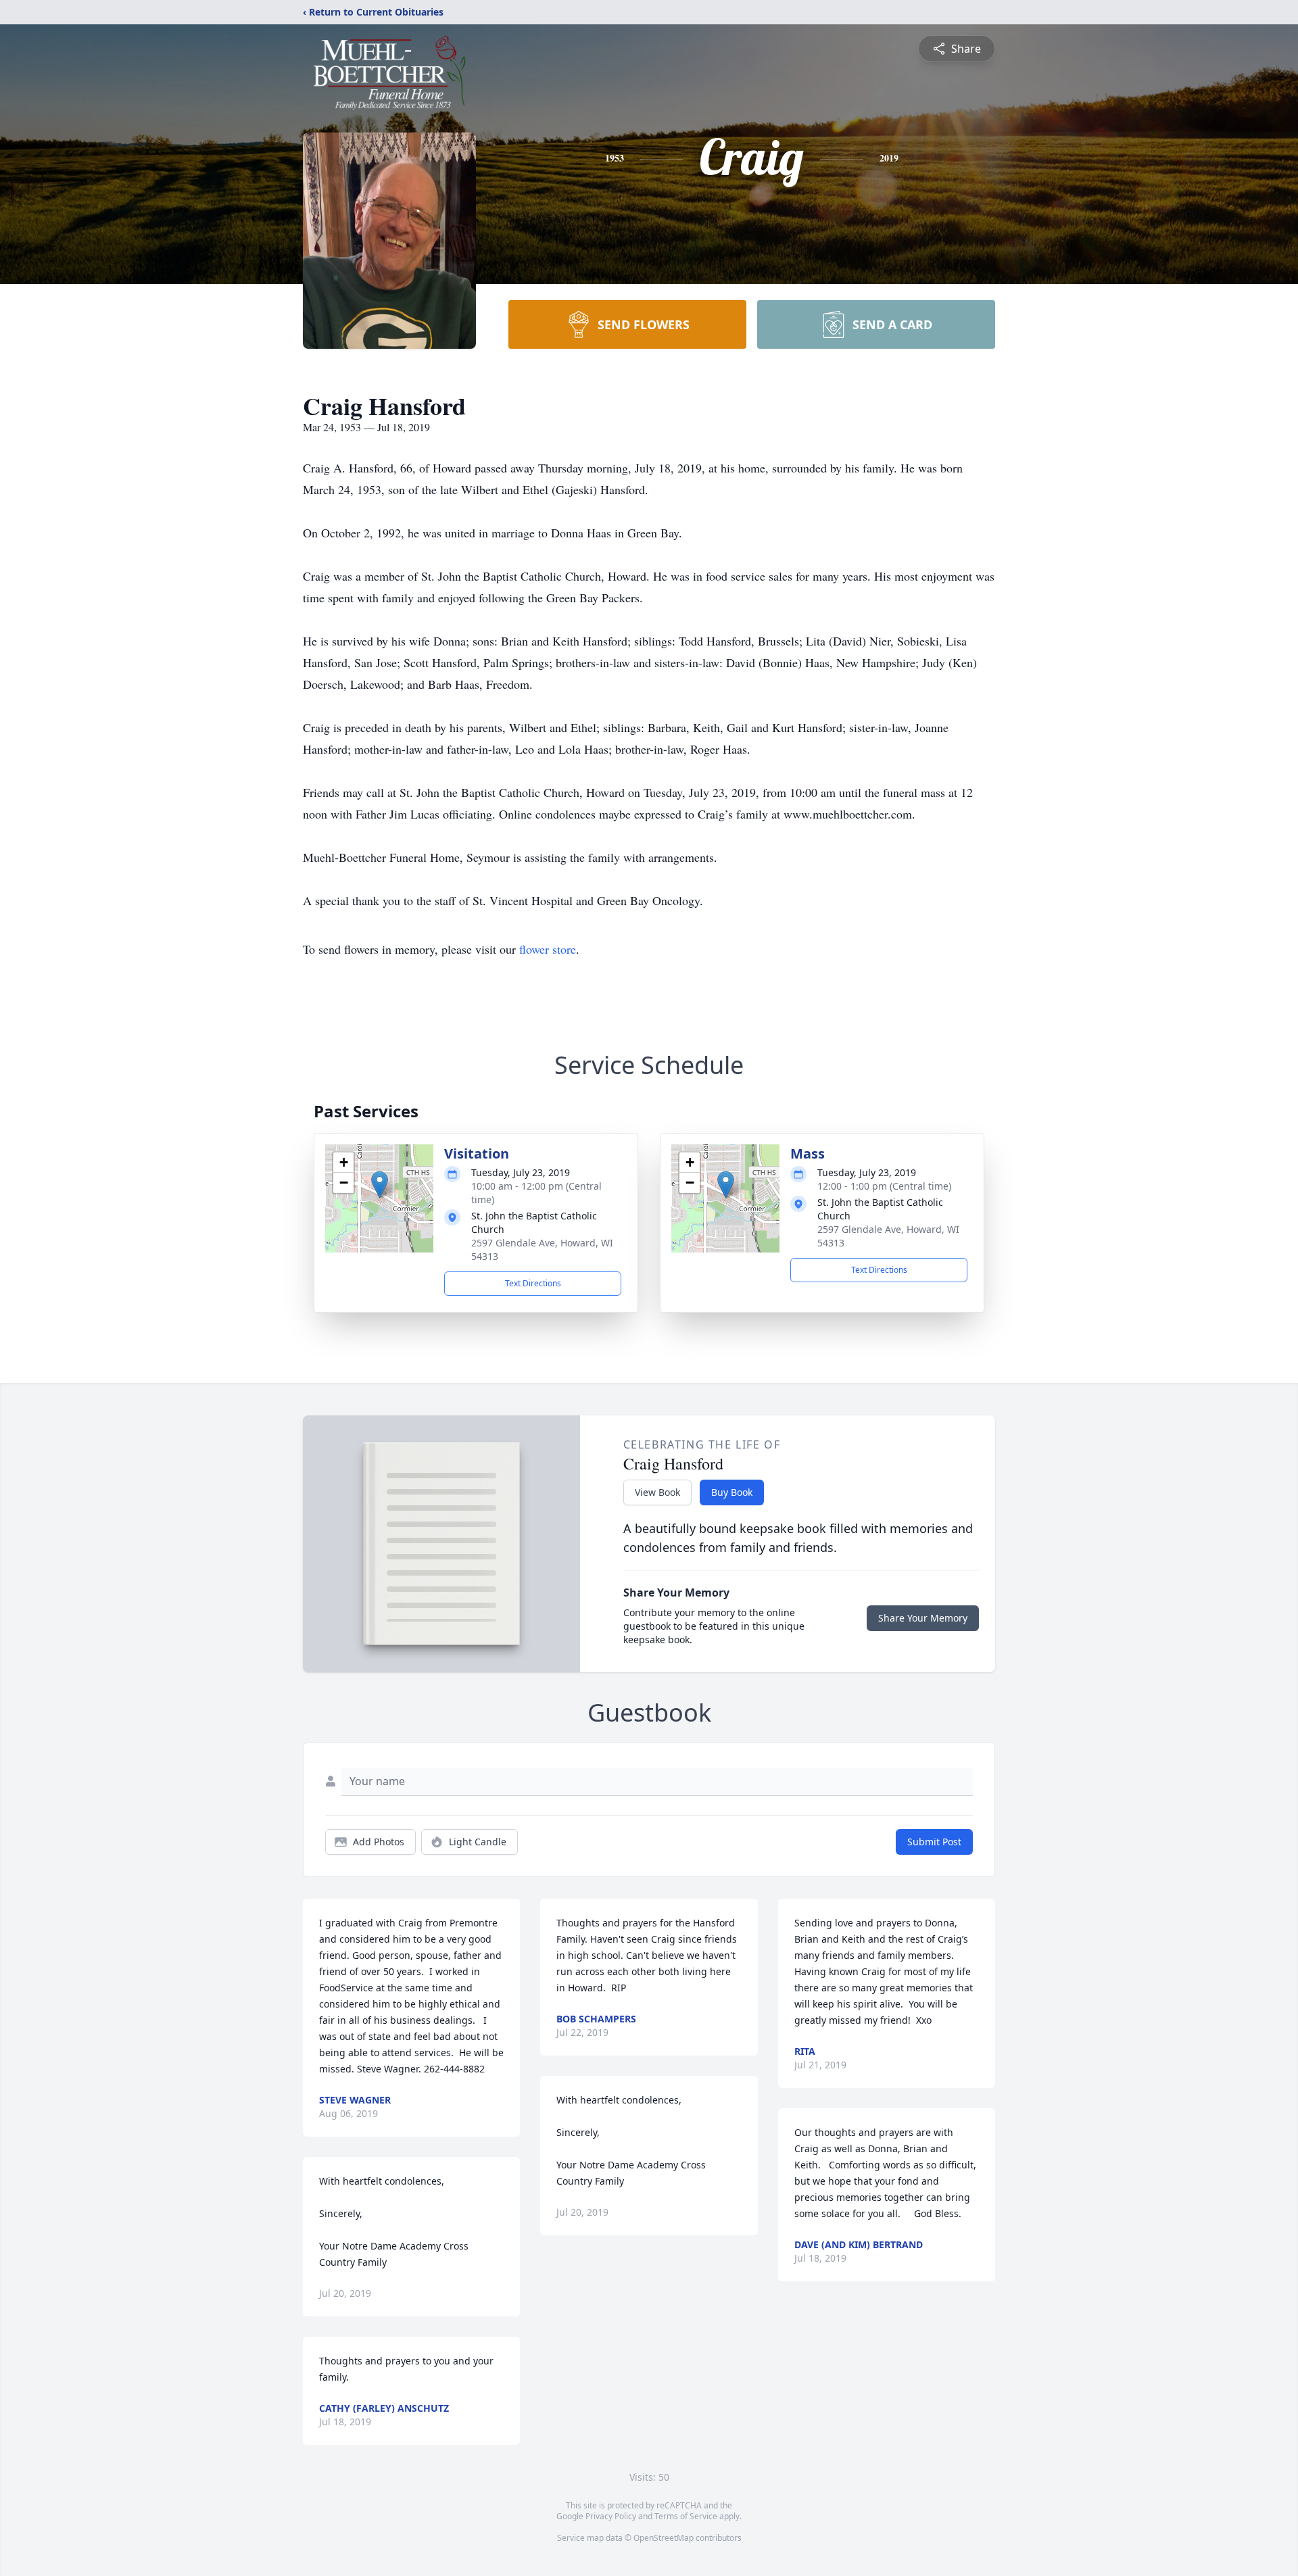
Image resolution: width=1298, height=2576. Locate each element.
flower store (548, 949)
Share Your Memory (923, 1618)
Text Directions (533, 1283)
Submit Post (934, 1842)
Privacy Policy (611, 2516)
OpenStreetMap (664, 2538)
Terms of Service (686, 2516)
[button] (380, 1185)
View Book (657, 1492)
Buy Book (732, 1492)
